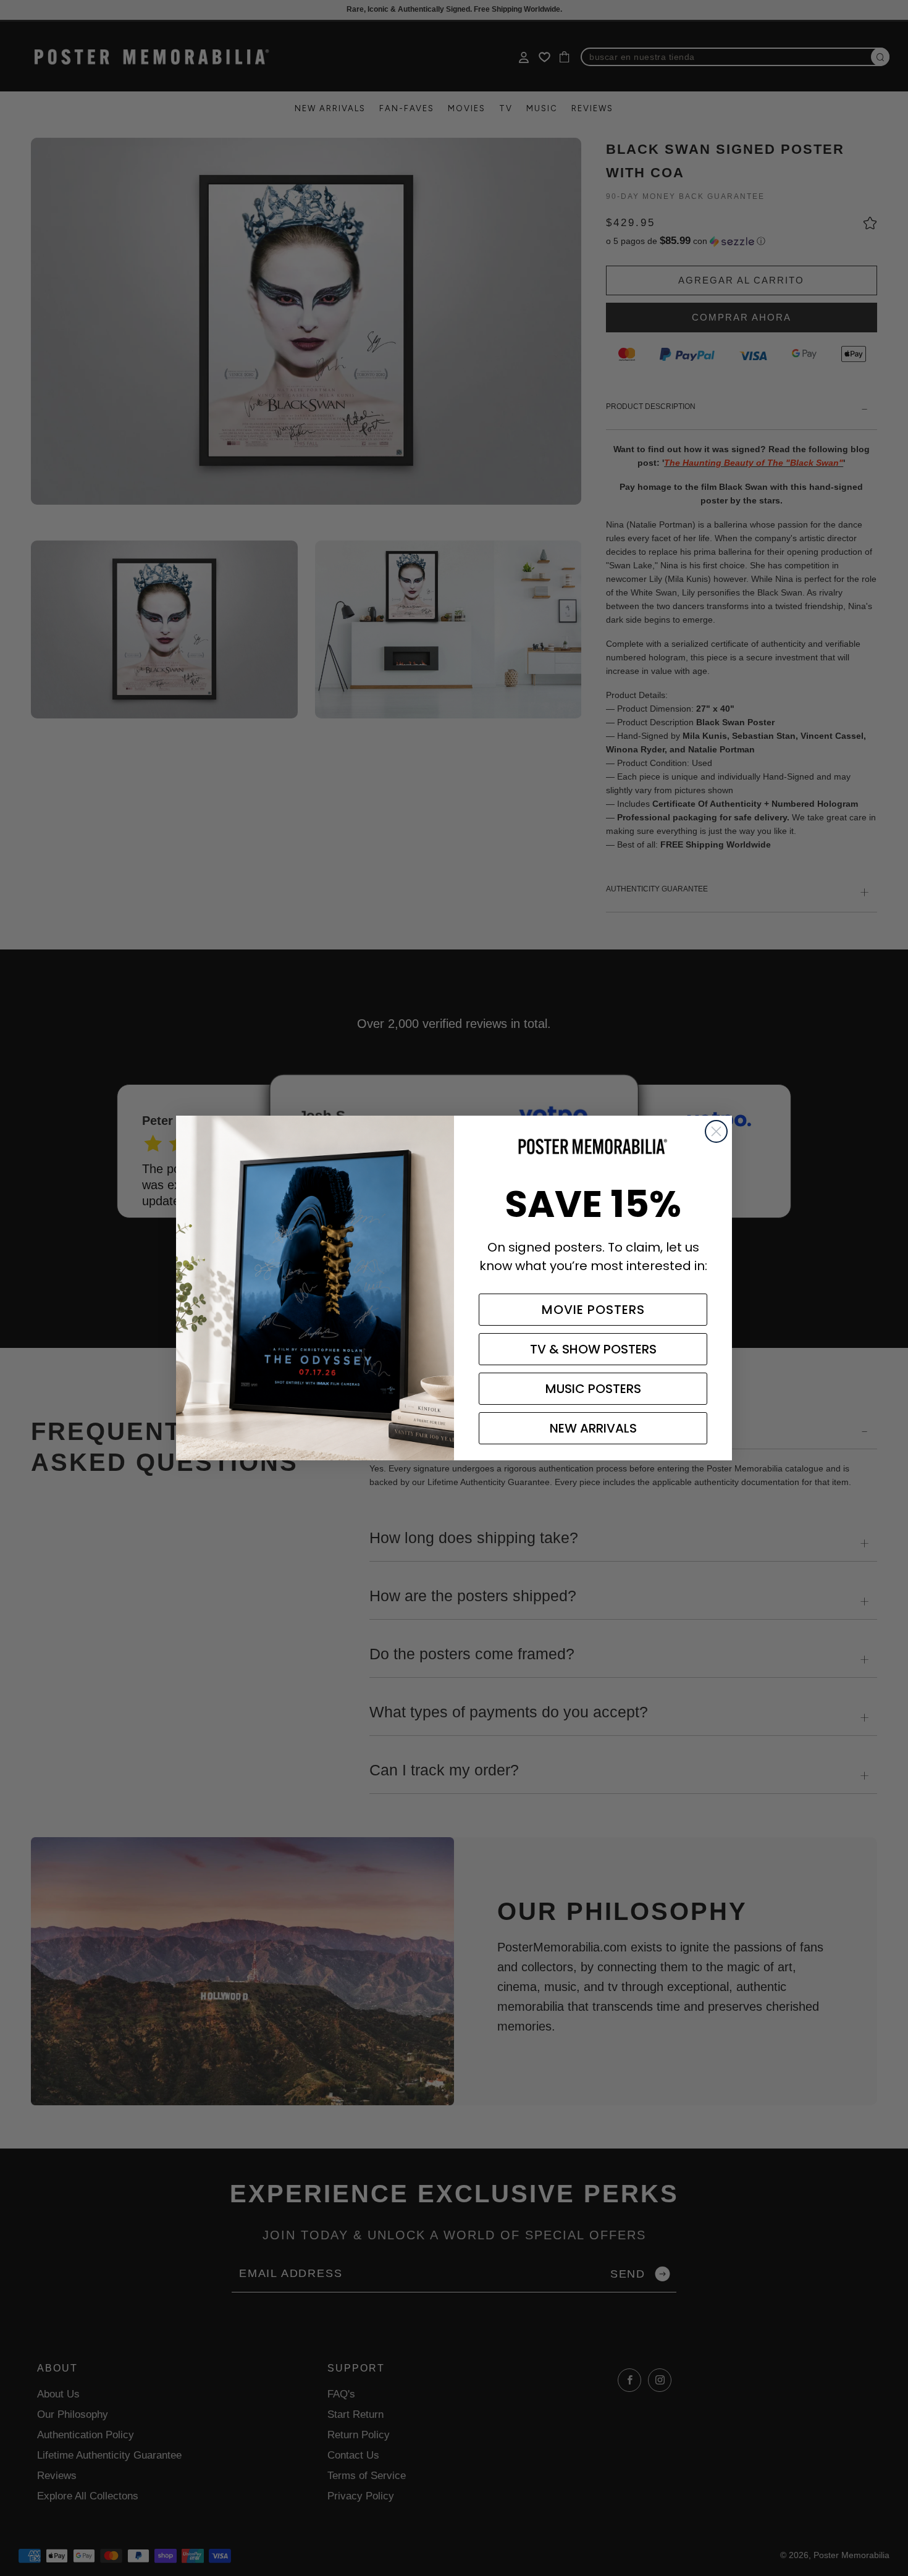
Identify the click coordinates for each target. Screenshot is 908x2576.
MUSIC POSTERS (593, 1389)
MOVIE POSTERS (593, 1310)
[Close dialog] (716, 1131)
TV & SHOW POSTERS (593, 1349)
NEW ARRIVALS (593, 1428)
